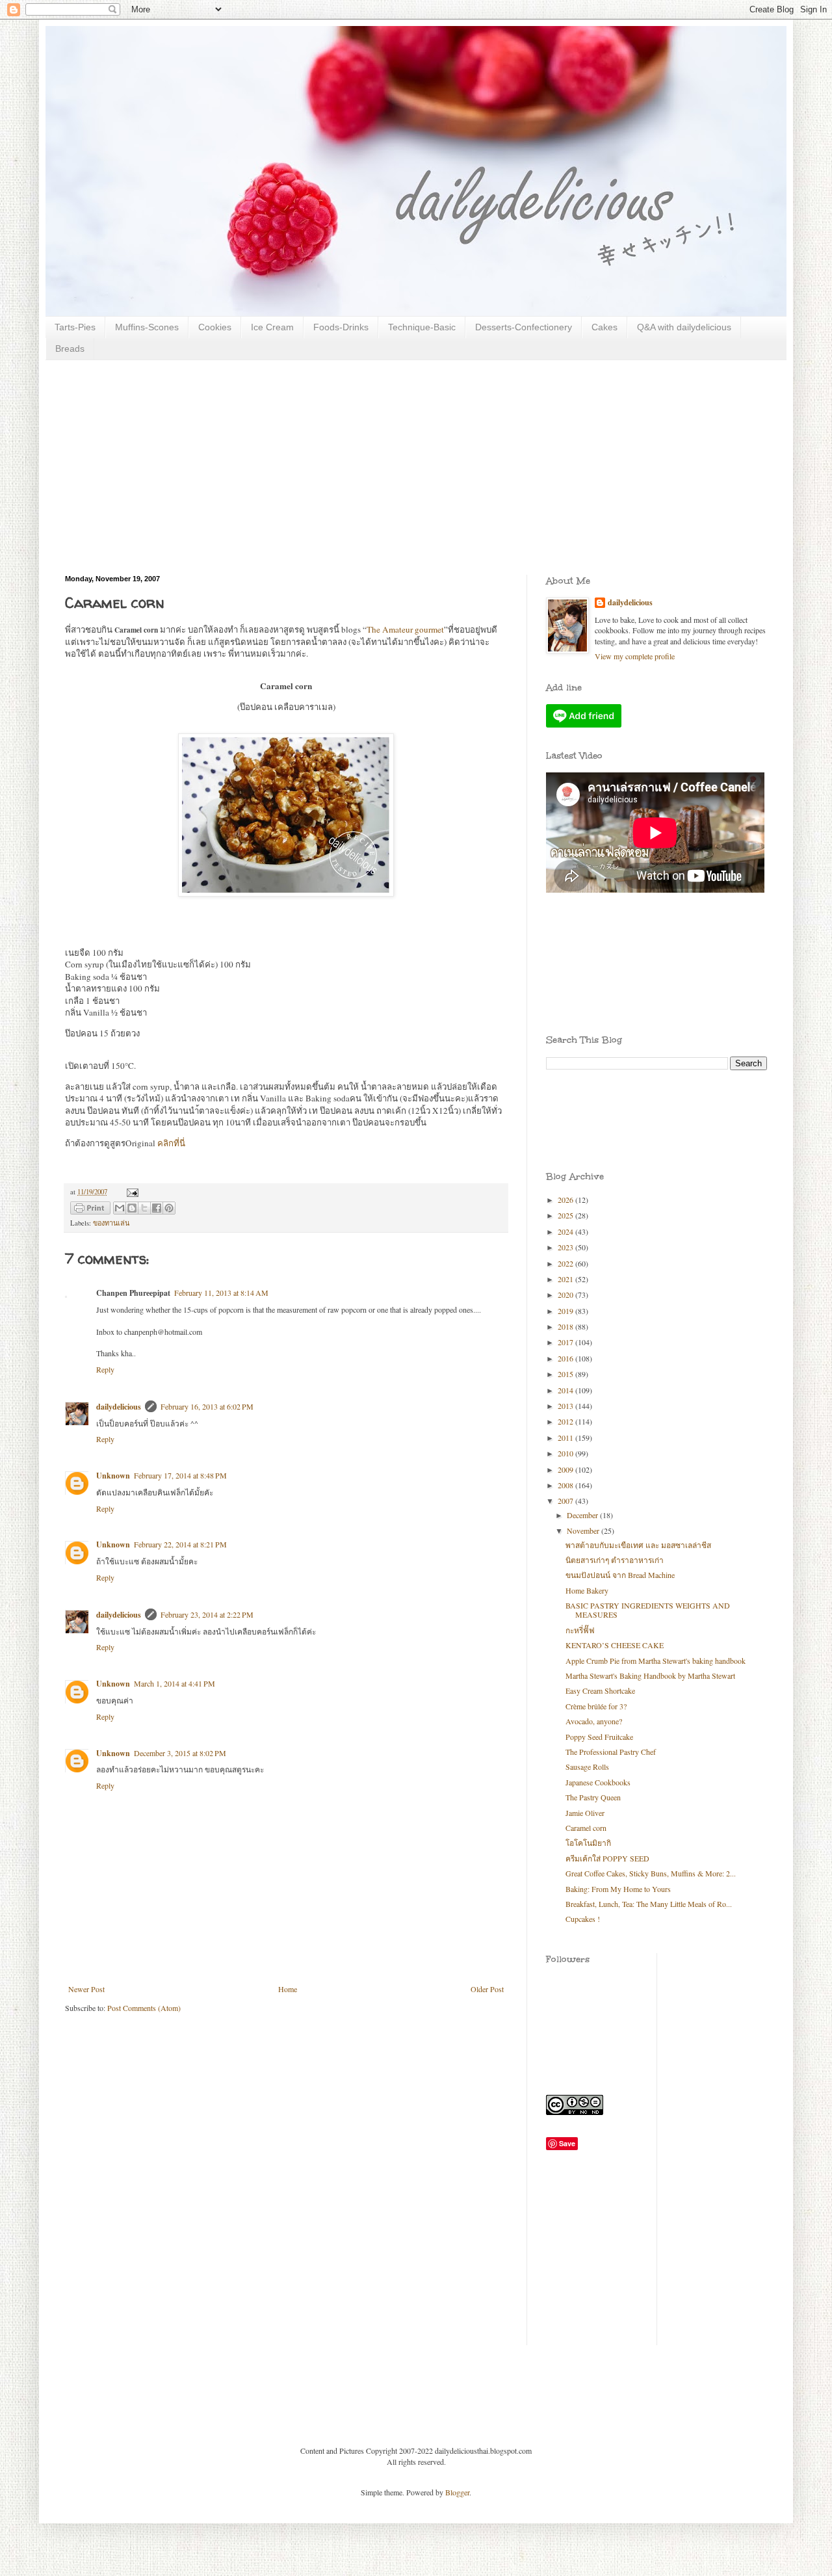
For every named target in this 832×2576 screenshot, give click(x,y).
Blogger (457, 2492)
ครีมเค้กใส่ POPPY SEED (607, 1858)
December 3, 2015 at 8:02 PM (180, 1753)
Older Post (487, 1989)
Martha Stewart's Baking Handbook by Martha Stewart (650, 1676)
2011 (566, 1438)
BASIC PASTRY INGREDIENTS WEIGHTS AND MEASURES (648, 1610)
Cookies (215, 327)
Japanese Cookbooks (598, 1782)
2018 (566, 1326)
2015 (566, 1374)
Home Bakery (587, 1590)
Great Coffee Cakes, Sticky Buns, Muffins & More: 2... (651, 1873)
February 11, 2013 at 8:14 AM (221, 1293)
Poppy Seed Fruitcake (599, 1737)
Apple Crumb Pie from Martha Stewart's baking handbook (656, 1661)
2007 (566, 1501)
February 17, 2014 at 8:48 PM (180, 1475)
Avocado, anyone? (594, 1721)
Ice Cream (272, 327)
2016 (566, 1358)
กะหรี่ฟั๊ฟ (580, 1630)
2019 (566, 1311)
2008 (566, 1485)
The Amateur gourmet (405, 629)
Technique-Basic (422, 327)
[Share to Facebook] (157, 1208)
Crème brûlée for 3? (596, 1706)
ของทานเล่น (111, 1223)
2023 (566, 1247)
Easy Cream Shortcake (600, 1690)
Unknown (113, 1476)
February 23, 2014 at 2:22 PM (207, 1614)
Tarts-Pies (75, 327)
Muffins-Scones (147, 327)
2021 (566, 1279)
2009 (566, 1469)
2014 (566, 1390)
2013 (566, 1406)
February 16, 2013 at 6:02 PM (207, 1406)
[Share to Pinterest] (169, 1208)
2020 (566, 1295)
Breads (70, 348)
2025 (566, 1215)
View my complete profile (635, 656)
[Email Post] (131, 1192)
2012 (566, 1421)
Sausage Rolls (587, 1767)
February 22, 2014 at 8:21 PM (180, 1544)
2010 (566, 1453)
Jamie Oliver (585, 1813)
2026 (566, 1200)
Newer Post (86, 1989)
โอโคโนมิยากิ (588, 1843)
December (583, 1515)
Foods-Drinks (341, 327)
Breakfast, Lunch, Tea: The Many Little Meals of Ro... (649, 1904)
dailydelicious (119, 1407)
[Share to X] (144, 1208)
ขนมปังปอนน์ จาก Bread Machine (620, 1575)
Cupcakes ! (583, 1919)
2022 (566, 1263)
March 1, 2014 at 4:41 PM (175, 1683)
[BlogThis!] (132, 1208)
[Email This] (120, 1208)
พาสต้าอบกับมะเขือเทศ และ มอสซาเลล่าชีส (638, 1545)
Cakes (604, 327)
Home (288, 1989)
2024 (566, 1231)
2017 (566, 1342)
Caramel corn (586, 1828)
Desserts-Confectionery (524, 327)
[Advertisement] (416, 458)
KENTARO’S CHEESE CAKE (615, 1645)
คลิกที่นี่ (171, 1143)
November (584, 1531)
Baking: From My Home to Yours (618, 1889)
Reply (105, 1369)
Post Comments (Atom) (144, 2008)
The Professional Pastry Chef (611, 1752)
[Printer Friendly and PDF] (90, 1210)
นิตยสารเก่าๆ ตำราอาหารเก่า (615, 1560)
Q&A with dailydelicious (684, 327)
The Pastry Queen (593, 1797)
